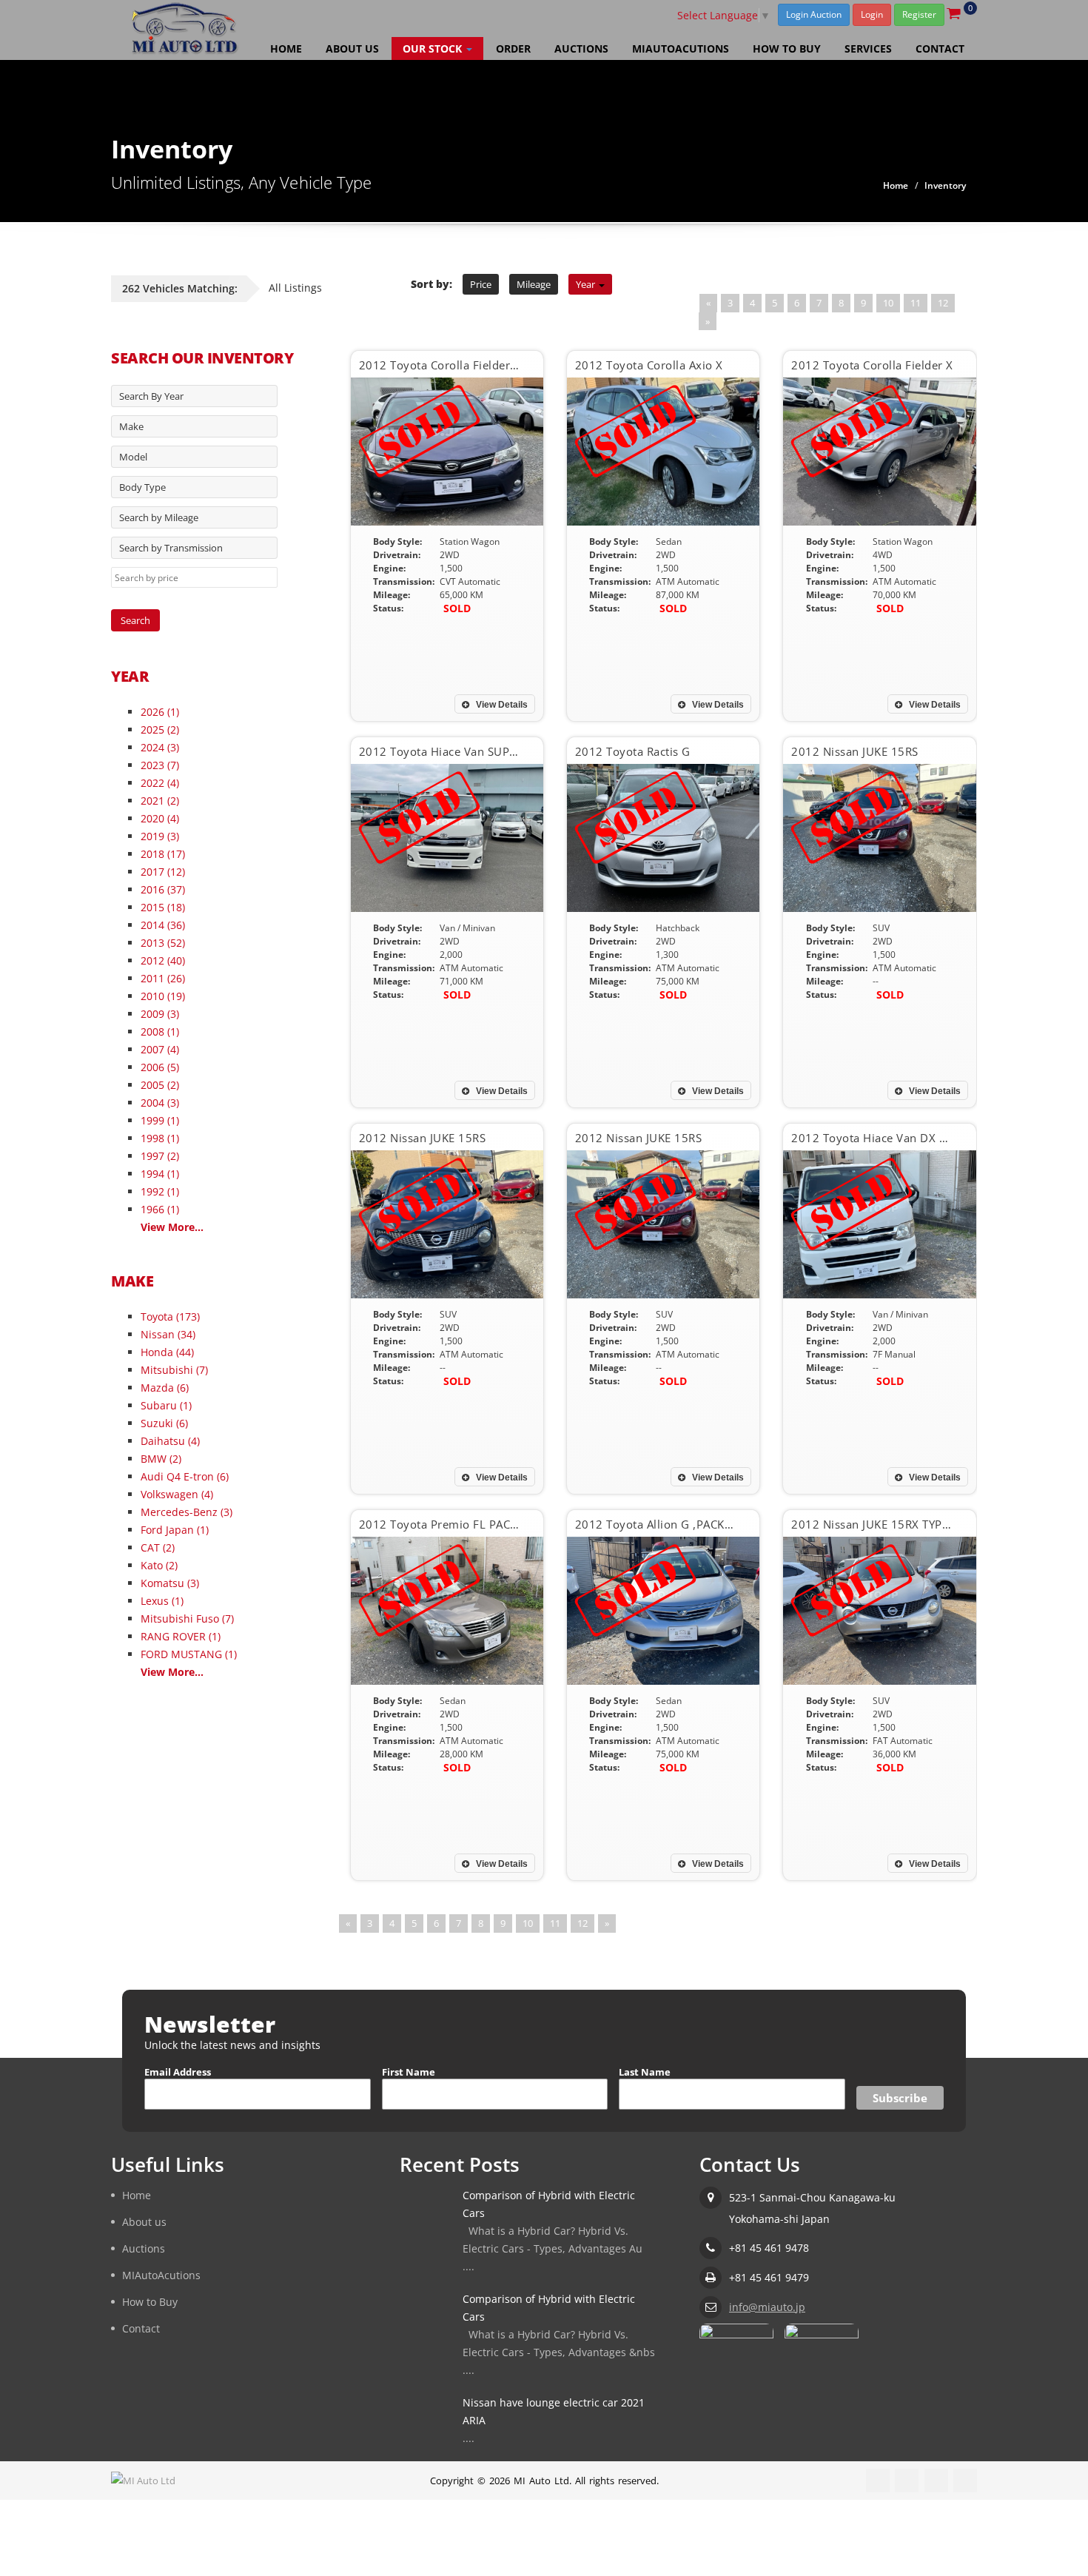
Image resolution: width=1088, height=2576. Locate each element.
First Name (409, 2072)
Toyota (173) (170, 1316)
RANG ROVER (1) (181, 1636)
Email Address (178, 2072)
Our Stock (434, 48)
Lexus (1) (162, 1601)
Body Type (142, 487)
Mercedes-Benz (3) (187, 1512)
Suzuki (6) (164, 1423)
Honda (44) (167, 1352)
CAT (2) (158, 1547)
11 (916, 303)
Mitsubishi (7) (174, 1370)
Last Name (645, 2072)
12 (943, 303)
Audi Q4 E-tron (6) (185, 1476)
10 (888, 303)
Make (131, 426)
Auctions (581, 48)
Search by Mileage (159, 517)
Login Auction (814, 14)
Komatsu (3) (170, 1583)
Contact (940, 48)
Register (919, 14)
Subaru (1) (166, 1405)
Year (587, 284)
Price (481, 284)
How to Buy (787, 48)
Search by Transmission (171, 548)
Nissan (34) (168, 1334)
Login (872, 14)
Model (133, 457)
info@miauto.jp (767, 2306)
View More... (172, 1227)
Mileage (534, 284)
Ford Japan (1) (175, 1530)
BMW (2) (161, 1459)
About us (352, 48)
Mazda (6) (165, 1388)
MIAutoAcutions (681, 48)
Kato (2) (159, 1565)
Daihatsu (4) (170, 1441)
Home (286, 48)
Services (868, 48)
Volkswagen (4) (177, 1494)
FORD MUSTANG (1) (189, 1654)
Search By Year (151, 396)
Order (513, 48)
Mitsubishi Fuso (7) (187, 1619)
